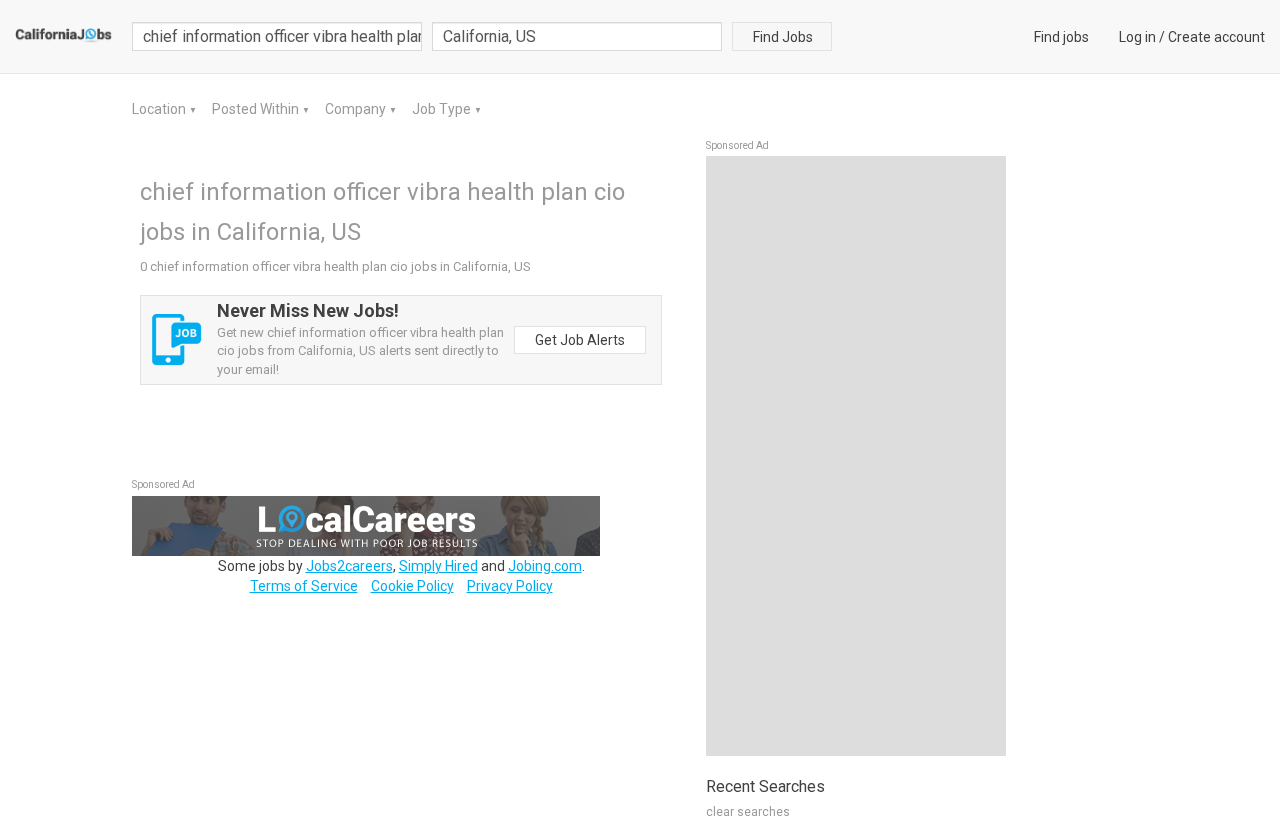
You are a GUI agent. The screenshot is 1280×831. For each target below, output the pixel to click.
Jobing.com (545, 566)
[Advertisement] (856, 456)
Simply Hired (438, 566)
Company (357, 109)
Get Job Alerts (580, 340)
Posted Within (257, 109)
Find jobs (1061, 37)
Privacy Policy (510, 586)
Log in (1137, 37)
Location (160, 109)
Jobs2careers (349, 566)
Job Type (443, 109)
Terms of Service (304, 586)
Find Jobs (783, 37)
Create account (1216, 37)
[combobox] (577, 36)
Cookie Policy (412, 586)
